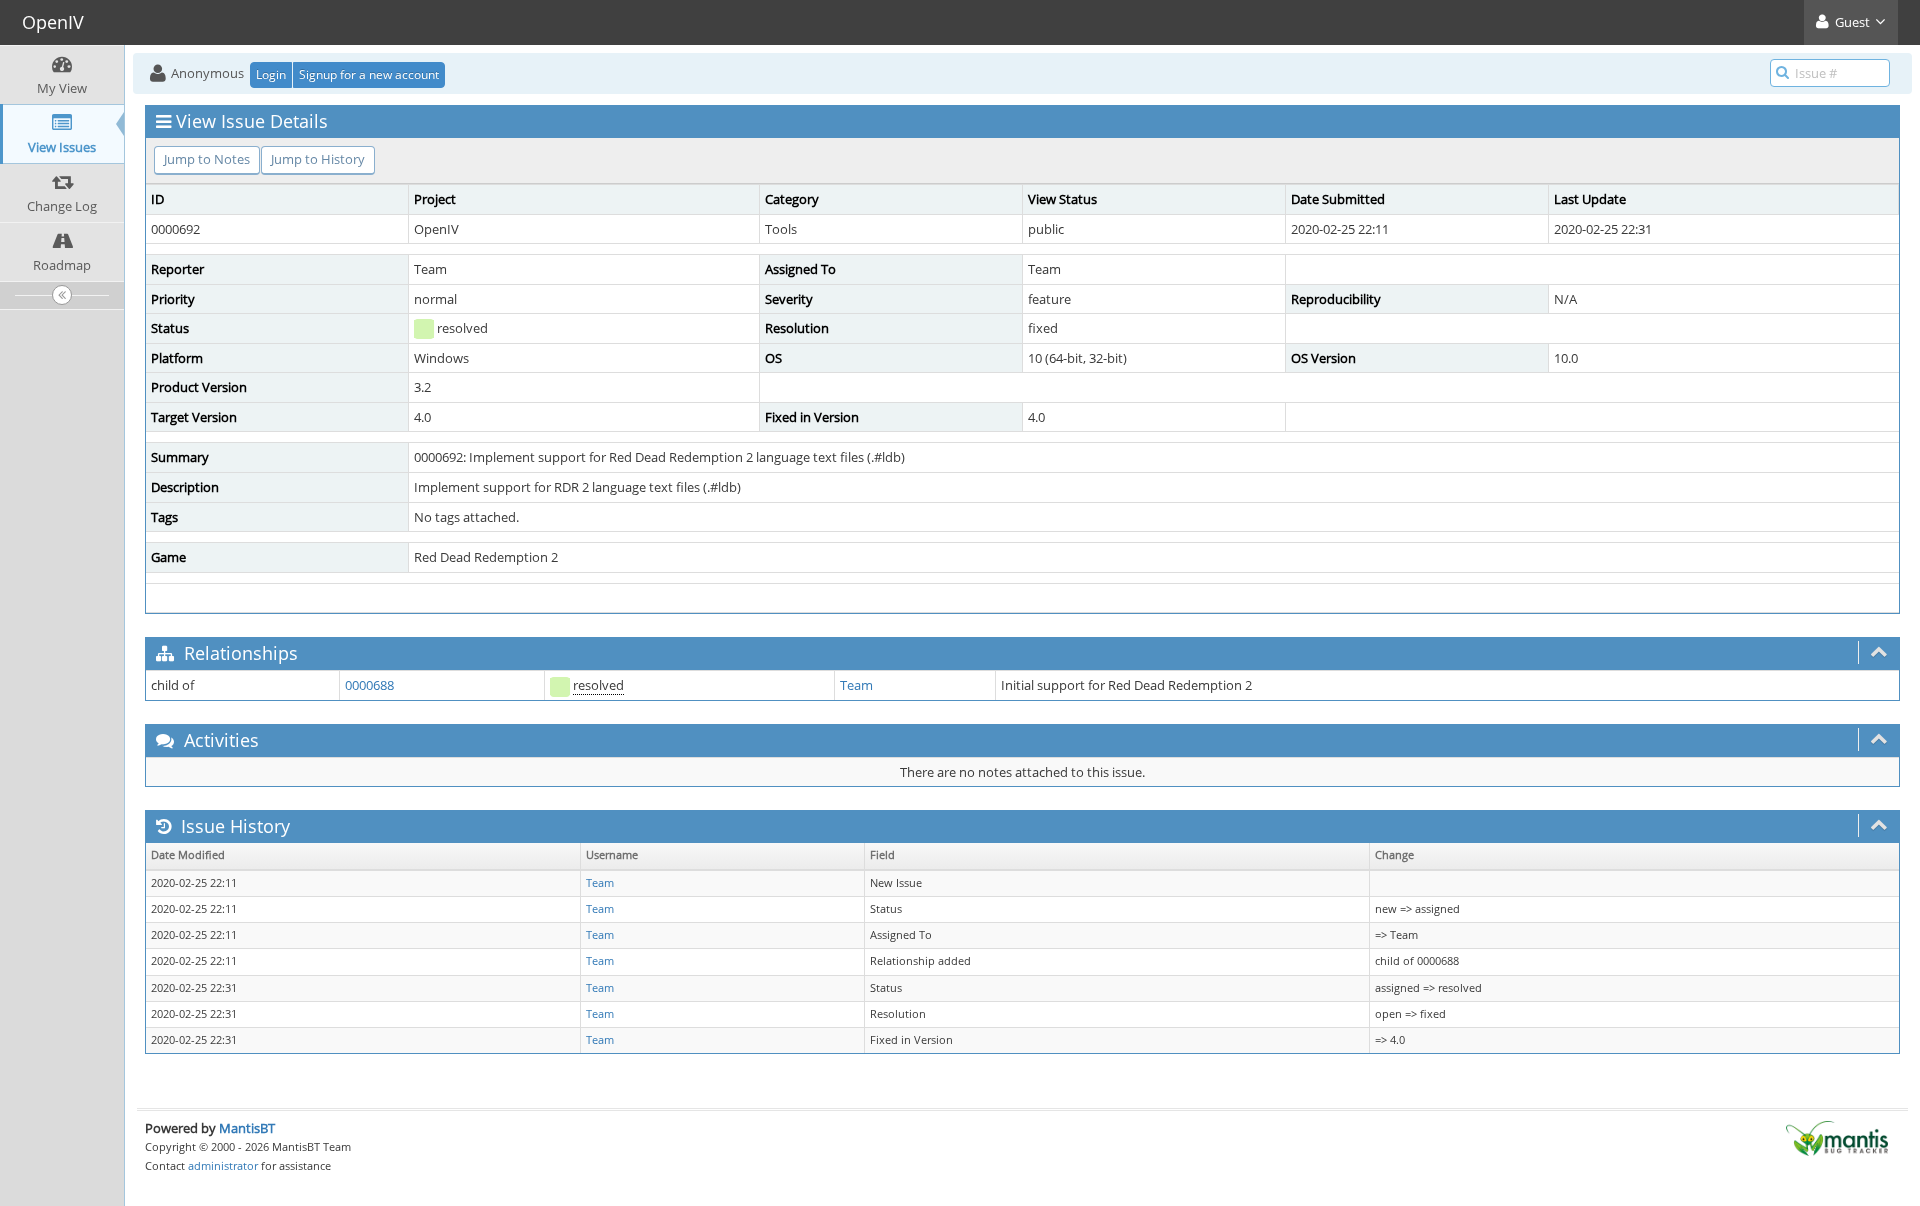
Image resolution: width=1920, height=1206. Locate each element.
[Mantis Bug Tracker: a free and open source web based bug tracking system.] (1837, 1137)
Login (271, 74)
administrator (223, 1165)
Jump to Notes (207, 159)
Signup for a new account (369, 74)
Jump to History (318, 159)
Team (856, 685)
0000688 (369, 685)
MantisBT (247, 1128)
